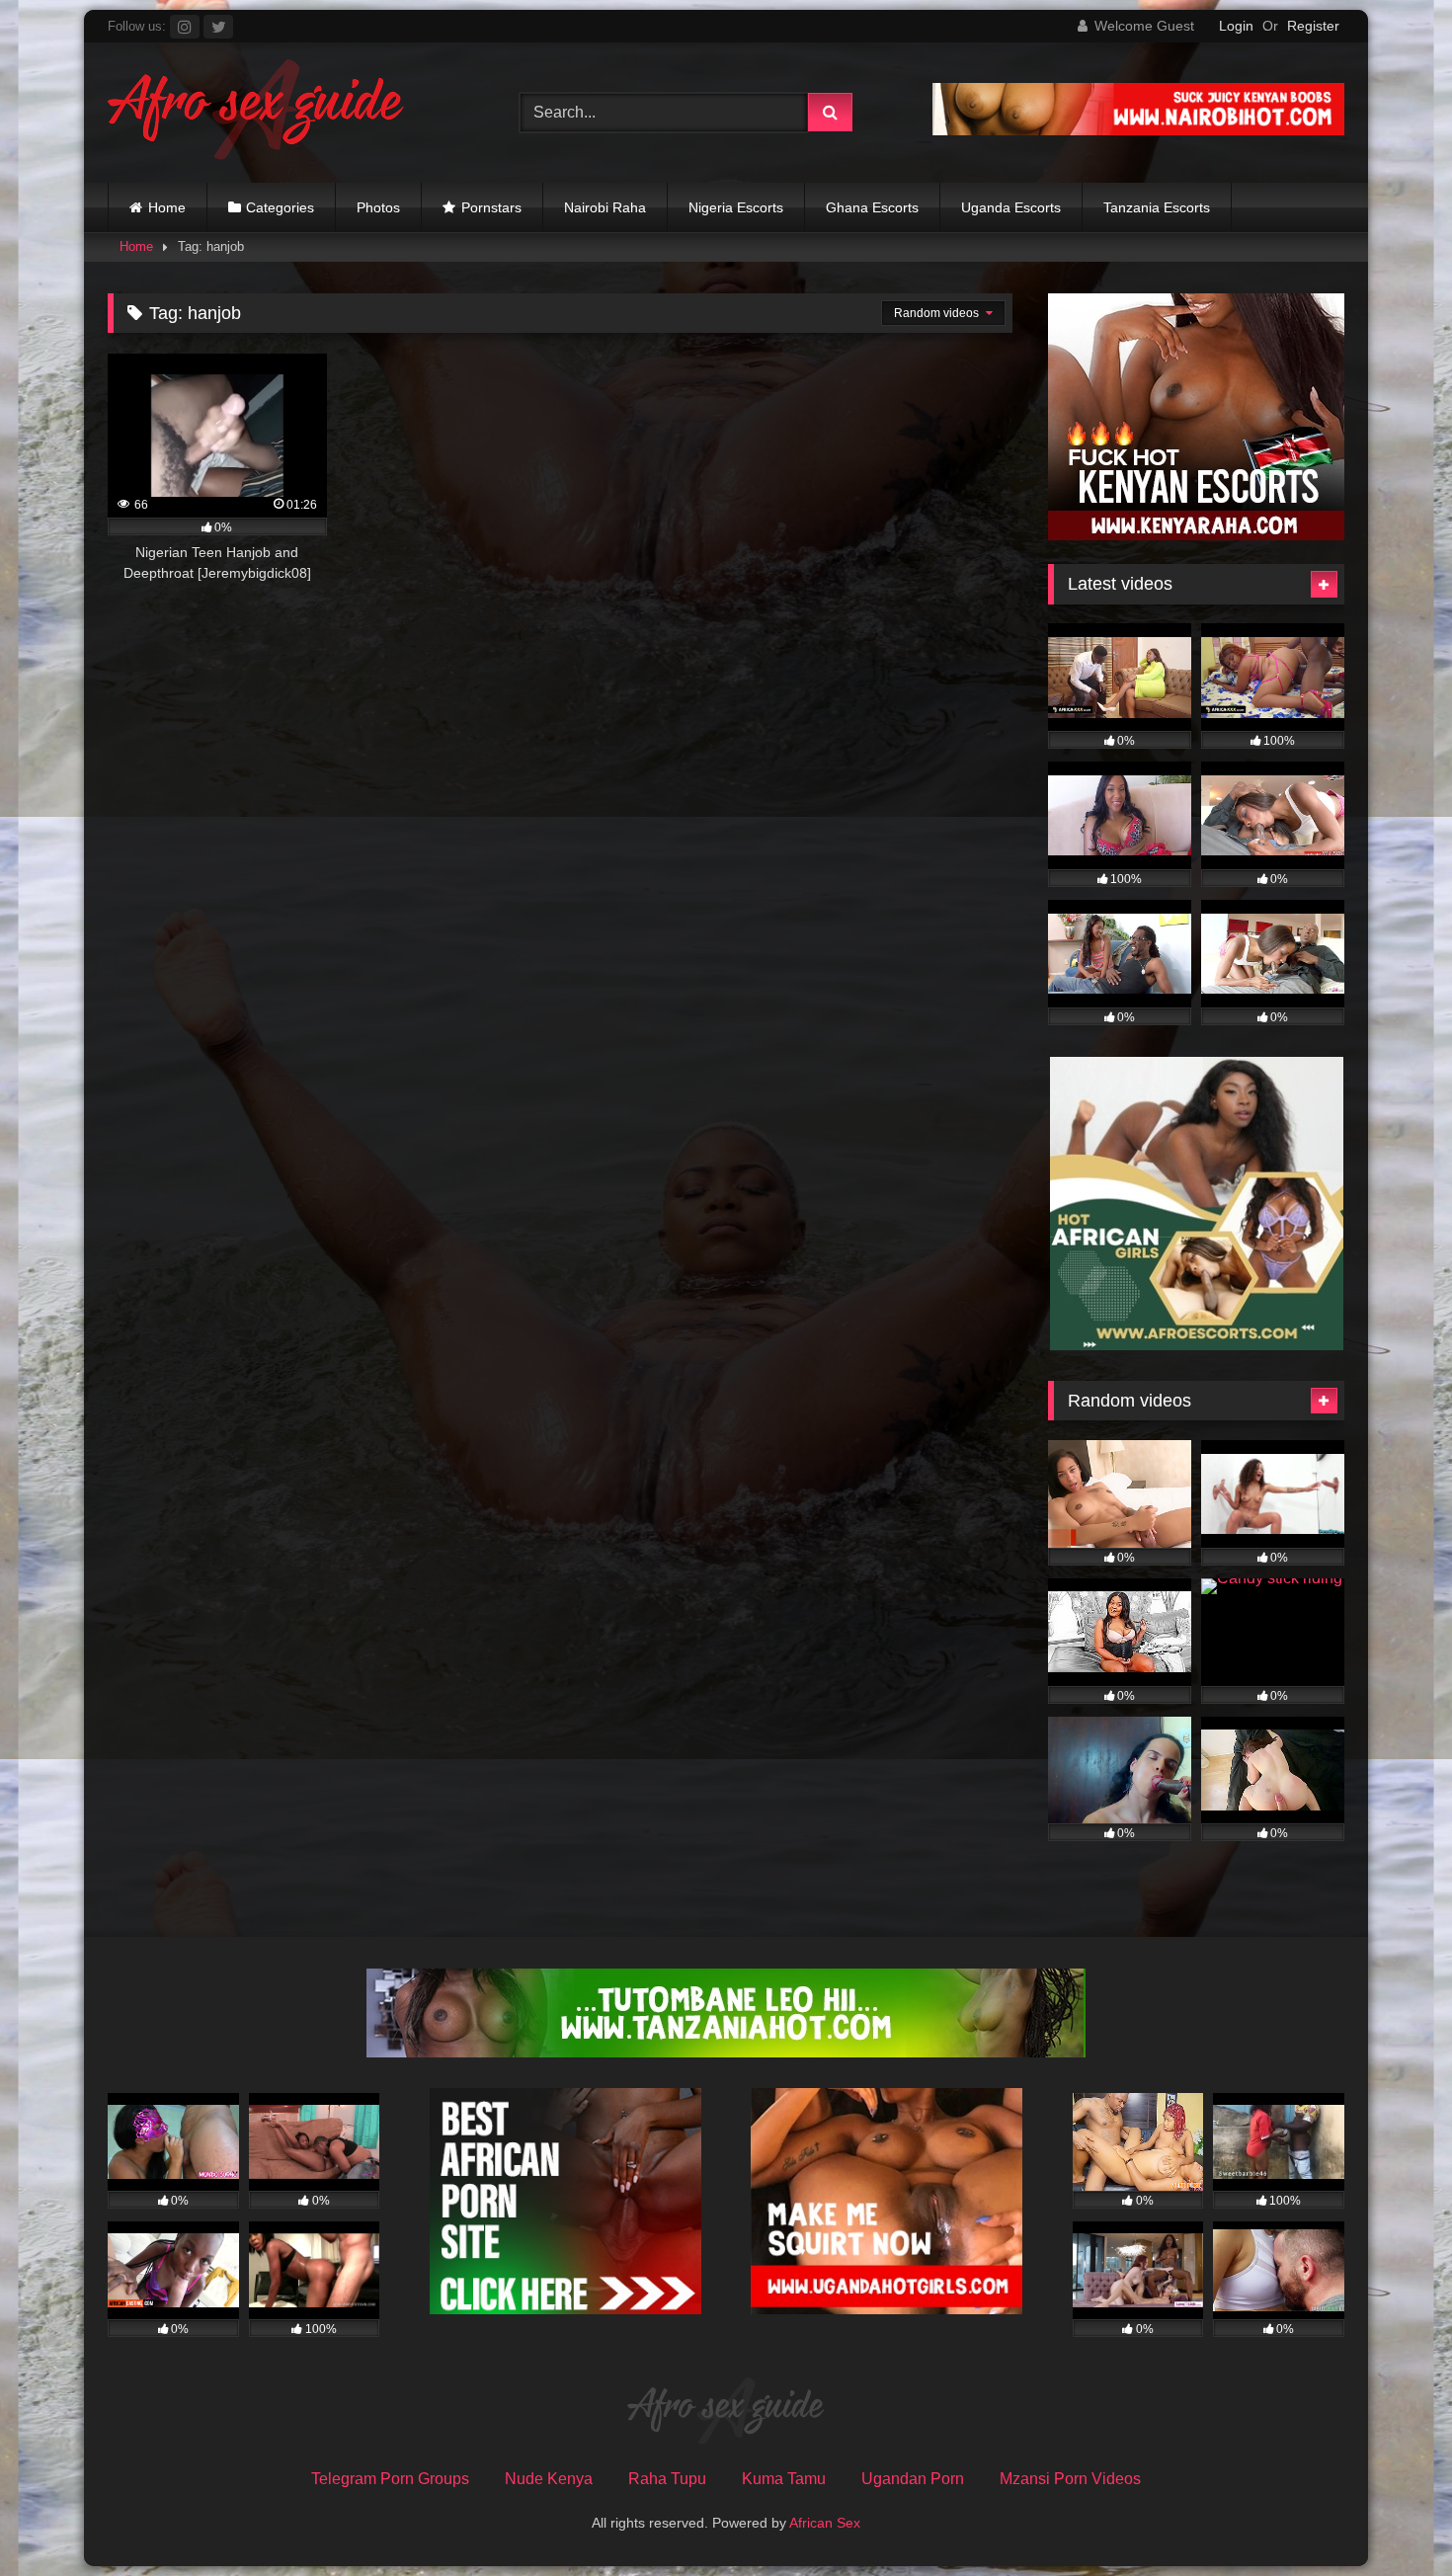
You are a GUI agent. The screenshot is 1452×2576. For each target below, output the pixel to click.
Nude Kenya (549, 2479)
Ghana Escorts (872, 207)
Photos (378, 207)
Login (1236, 26)
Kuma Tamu (784, 2479)
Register (1313, 26)
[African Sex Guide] (256, 113)
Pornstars (491, 207)
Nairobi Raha (605, 207)
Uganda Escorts (1011, 207)
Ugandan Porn (913, 2479)
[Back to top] (1391, 2517)
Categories (280, 207)
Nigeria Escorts (736, 207)
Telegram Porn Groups (390, 2479)
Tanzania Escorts (1157, 207)
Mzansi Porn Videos (1070, 2479)
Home (167, 207)
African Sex (825, 2523)
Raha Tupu (667, 2479)
